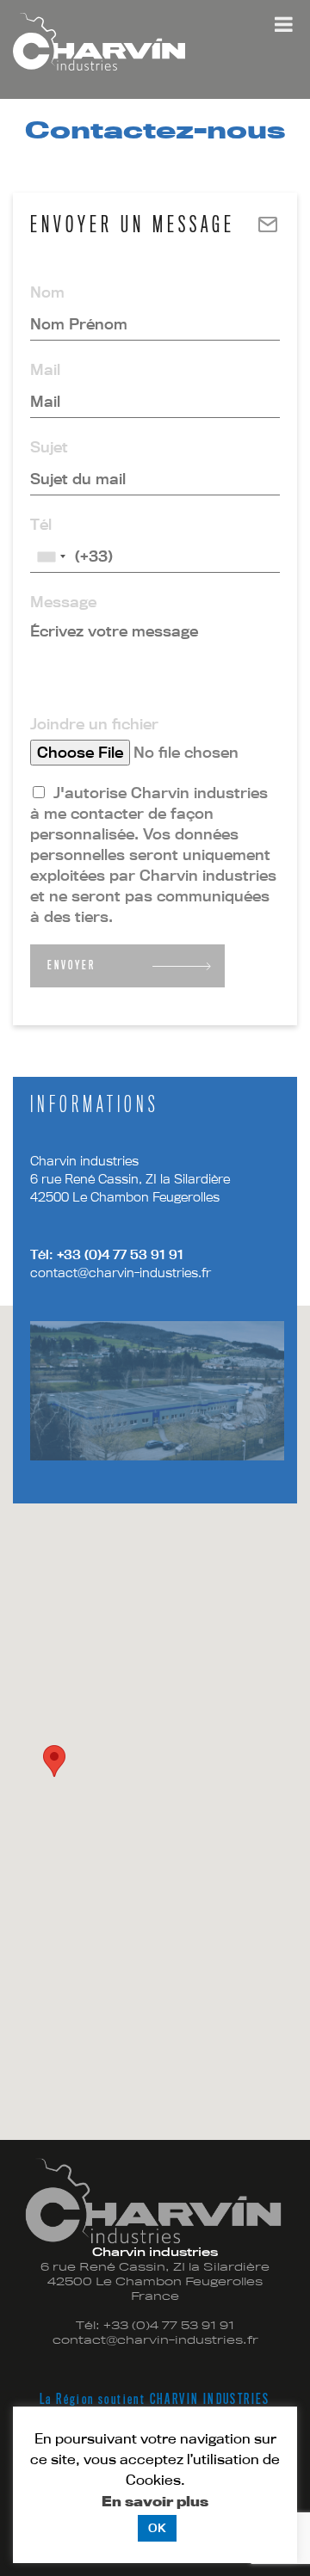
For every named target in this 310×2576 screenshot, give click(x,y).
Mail (45, 369)
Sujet (49, 447)
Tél (41, 524)
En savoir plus (155, 2501)
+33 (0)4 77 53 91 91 (118, 1254)
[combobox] (51, 556)
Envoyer (71, 965)
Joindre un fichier (94, 724)
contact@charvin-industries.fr (121, 1273)
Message (63, 602)
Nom (47, 292)
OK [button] (157, 2528)
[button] (54, 1761)
